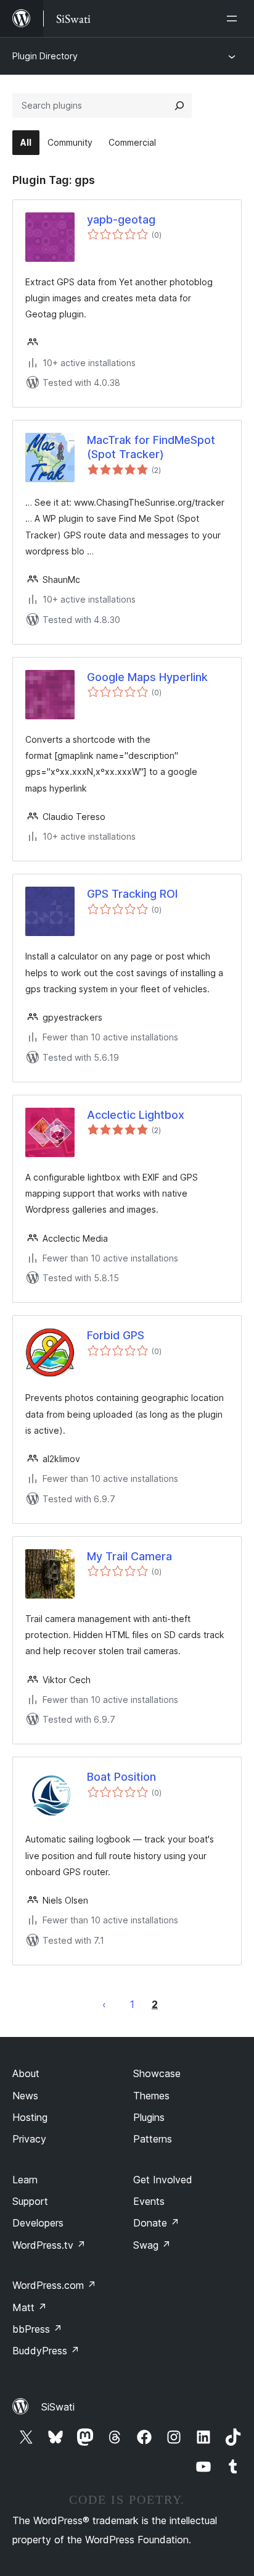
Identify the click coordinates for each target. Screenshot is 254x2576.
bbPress (37, 2329)
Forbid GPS (116, 1335)
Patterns (153, 2139)
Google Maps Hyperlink (147, 677)
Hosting (30, 2117)
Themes (151, 2096)
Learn (25, 2180)
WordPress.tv (49, 2245)
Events (149, 2201)
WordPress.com (54, 2285)
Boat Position (121, 1777)
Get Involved (163, 2180)
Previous (104, 2004)
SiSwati (58, 2407)
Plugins (149, 2117)
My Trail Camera (129, 1556)
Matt (30, 2307)
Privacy (29, 2139)
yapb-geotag (121, 220)
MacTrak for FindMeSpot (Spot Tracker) (151, 447)
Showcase (157, 2073)
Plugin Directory (45, 56)
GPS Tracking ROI (132, 894)
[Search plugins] (179, 106)
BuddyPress (46, 2351)
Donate (156, 2223)
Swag (152, 2245)
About (26, 2073)
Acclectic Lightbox (136, 1115)
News (25, 2096)
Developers (38, 2223)
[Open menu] (234, 19)
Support (30, 2201)
